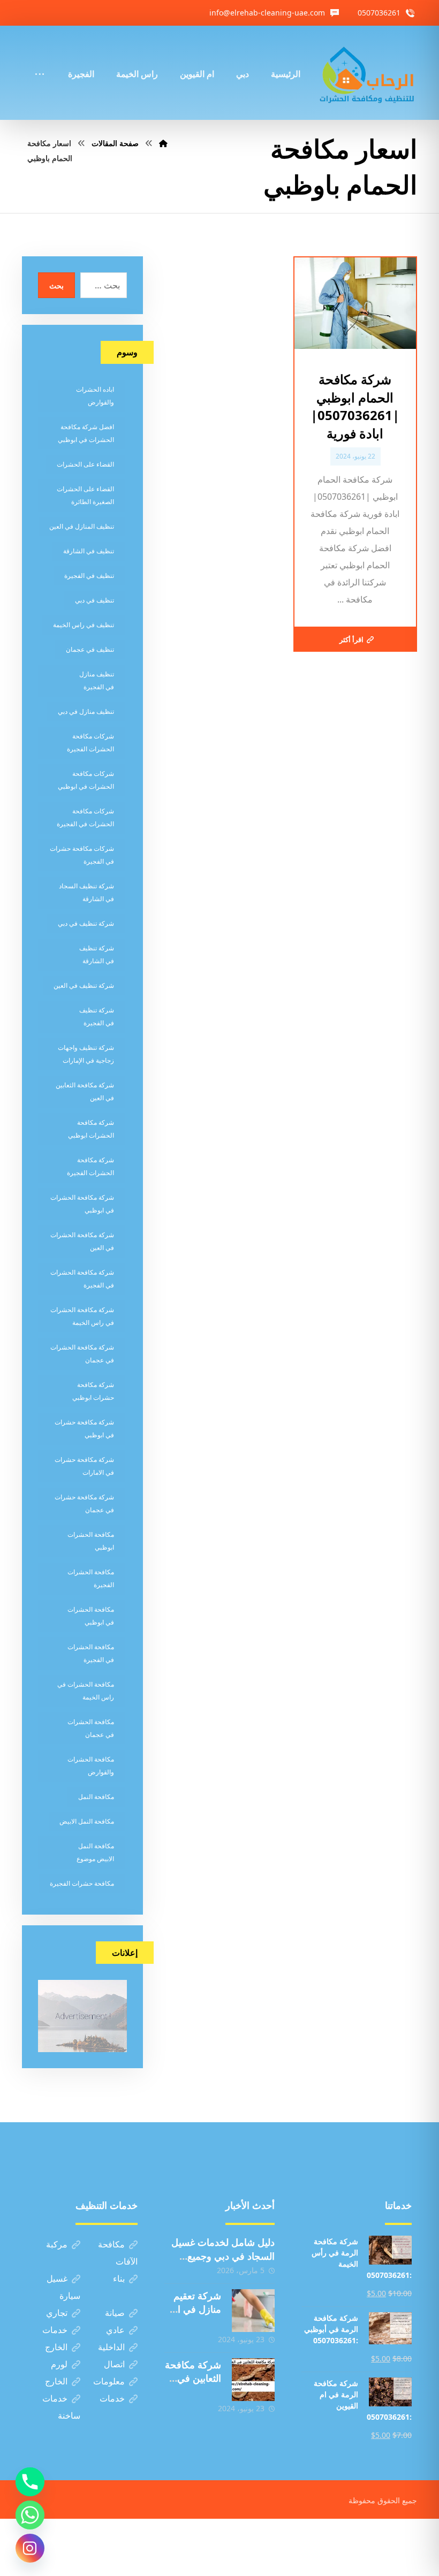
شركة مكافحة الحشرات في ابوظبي (82, 1204)
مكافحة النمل (96, 1797)
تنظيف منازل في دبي (86, 711)
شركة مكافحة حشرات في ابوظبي (84, 1428)
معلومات (109, 2381)
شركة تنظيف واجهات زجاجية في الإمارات (86, 1054)
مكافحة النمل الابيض (87, 1821)
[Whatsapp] (30, 2515)
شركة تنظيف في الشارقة (97, 954)
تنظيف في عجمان (90, 649)
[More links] (40, 59)
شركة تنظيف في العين (84, 985)
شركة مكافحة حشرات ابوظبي (93, 1391)
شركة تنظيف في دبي (86, 923)
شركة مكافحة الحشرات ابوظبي (91, 1129)
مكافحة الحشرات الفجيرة (91, 1578)
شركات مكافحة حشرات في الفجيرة (82, 855)
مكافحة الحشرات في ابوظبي (91, 1616)
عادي (115, 2330)
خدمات (55, 2330)
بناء (119, 2278)
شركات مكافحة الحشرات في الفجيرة (85, 817)
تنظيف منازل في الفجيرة (97, 680)
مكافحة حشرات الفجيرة (82, 1883)
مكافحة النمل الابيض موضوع (95, 1852)
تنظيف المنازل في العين (82, 526)
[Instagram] (30, 2548)
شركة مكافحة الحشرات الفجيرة (90, 1166)
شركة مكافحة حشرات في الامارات (84, 1466)
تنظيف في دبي (94, 600)
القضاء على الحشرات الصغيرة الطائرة (85, 495)
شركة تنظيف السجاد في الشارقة (86, 892)
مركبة (57, 2244)
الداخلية (111, 2347)
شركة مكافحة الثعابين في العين (85, 1091)
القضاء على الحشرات (85, 464)
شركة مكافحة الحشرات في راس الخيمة (82, 1316)
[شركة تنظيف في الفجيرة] (367, 73)
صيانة (115, 2313)
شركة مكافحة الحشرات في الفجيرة (82, 1279)
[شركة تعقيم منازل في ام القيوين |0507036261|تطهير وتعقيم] (253, 2311)
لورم (59, 2364)
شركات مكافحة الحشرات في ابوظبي (86, 780)
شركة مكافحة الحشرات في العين (82, 1241)
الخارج (56, 2347)
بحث (56, 285)
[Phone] (30, 2482)
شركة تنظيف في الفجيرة (97, 1016)
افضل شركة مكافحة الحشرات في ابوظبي (86, 433)
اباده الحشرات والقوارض (95, 396)
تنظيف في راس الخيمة (84, 625)
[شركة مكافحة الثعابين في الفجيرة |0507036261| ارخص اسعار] (253, 2380)
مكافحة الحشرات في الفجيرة (91, 1653)
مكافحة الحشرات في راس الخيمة (86, 1691)
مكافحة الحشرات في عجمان (91, 1728)
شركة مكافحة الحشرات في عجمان (82, 1354)
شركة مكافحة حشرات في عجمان (84, 1503)
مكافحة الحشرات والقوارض (91, 1766)
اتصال (114, 2364)
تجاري (57, 2313)
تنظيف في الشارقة (89, 551)
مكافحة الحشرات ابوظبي (91, 1541)
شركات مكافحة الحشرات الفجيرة (90, 742)
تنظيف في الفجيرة (89, 576)
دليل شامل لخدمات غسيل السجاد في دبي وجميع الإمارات (223, 2255)
